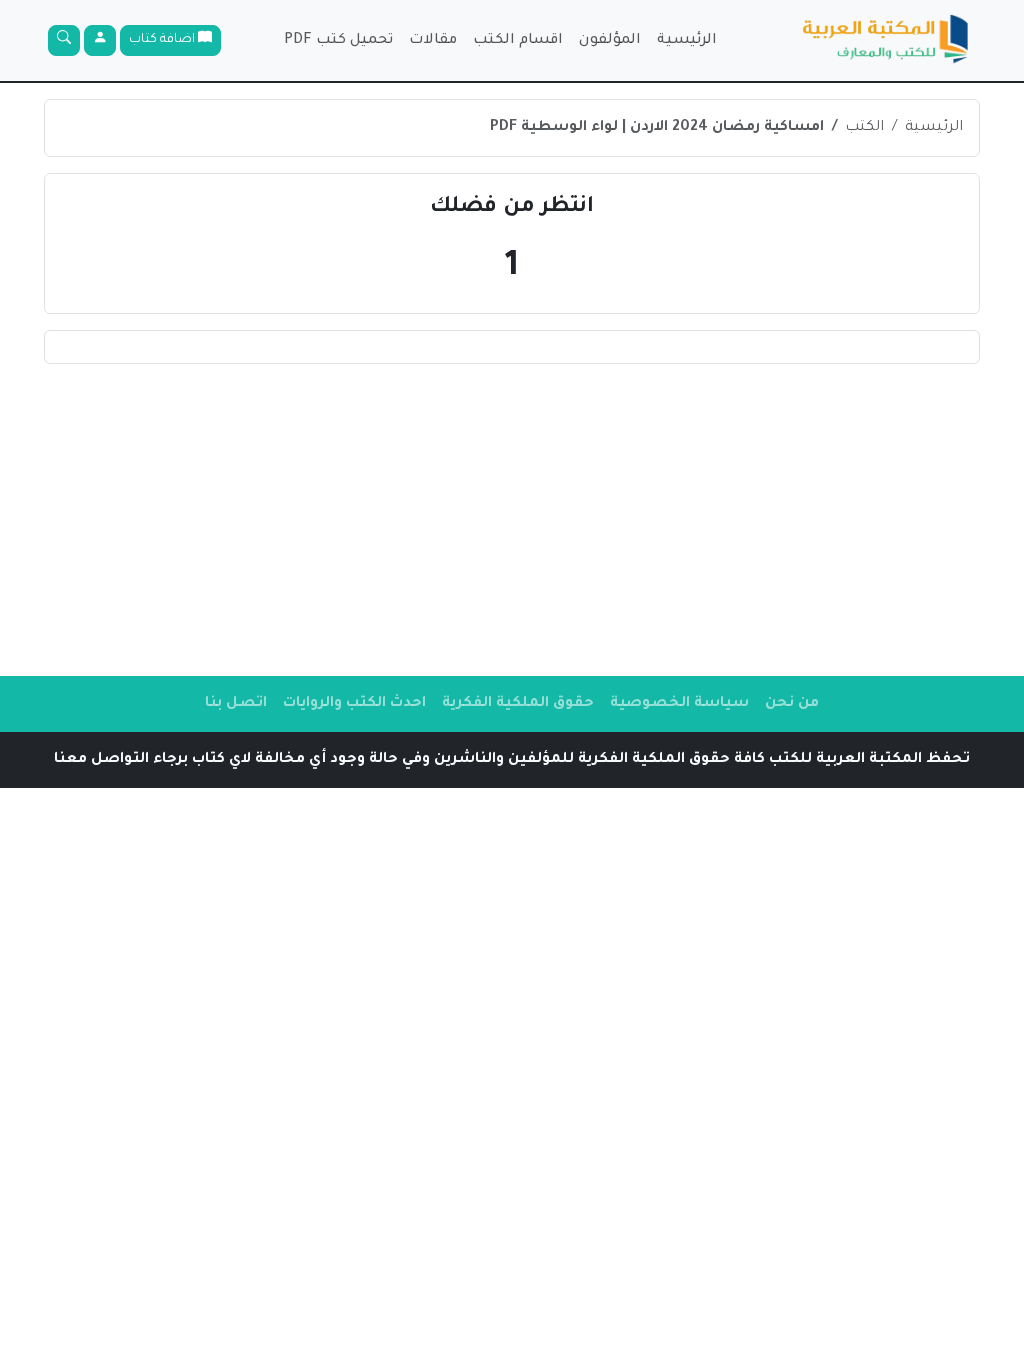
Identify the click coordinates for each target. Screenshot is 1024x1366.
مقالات (433, 41)
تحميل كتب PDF (338, 41)
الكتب (864, 128)
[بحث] (64, 40)
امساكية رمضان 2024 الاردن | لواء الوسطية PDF (657, 128)
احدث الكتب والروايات (354, 704)
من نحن (792, 704)
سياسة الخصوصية (679, 704)
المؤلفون (610, 41)
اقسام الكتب (518, 41)
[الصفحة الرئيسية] (886, 40)
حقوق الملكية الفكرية (518, 704)
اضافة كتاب (163, 40)
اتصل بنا (236, 704)
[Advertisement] (512, 520)
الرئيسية (687, 41)
